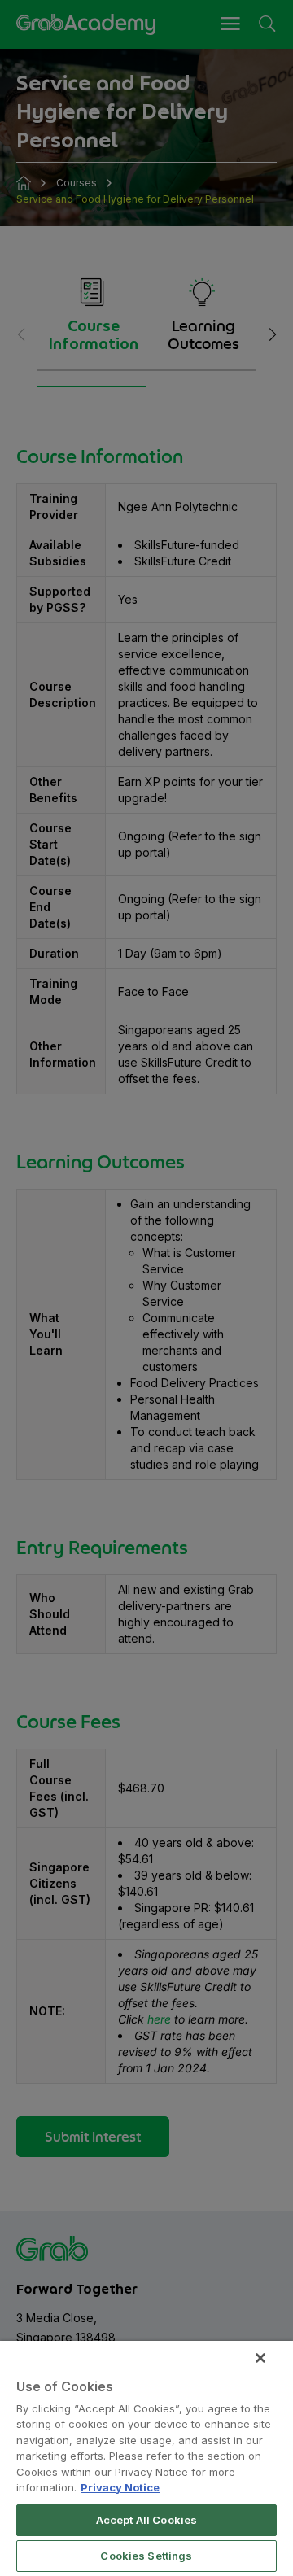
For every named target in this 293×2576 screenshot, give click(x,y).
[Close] (260, 2358)
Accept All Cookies (146, 2520)
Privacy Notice (120, 2487)
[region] (146, 2458)
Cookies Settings (146, 2556)
